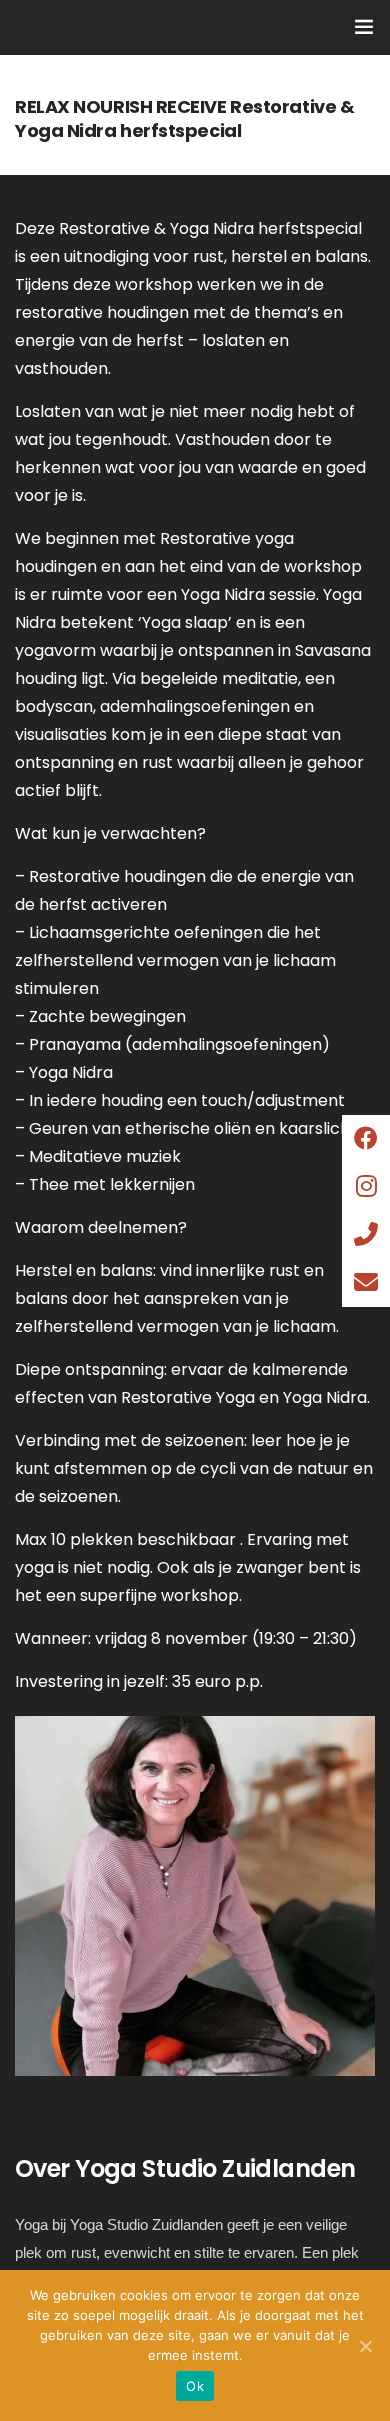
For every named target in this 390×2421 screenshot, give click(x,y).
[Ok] (365, 2346)
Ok (195, 2386)
